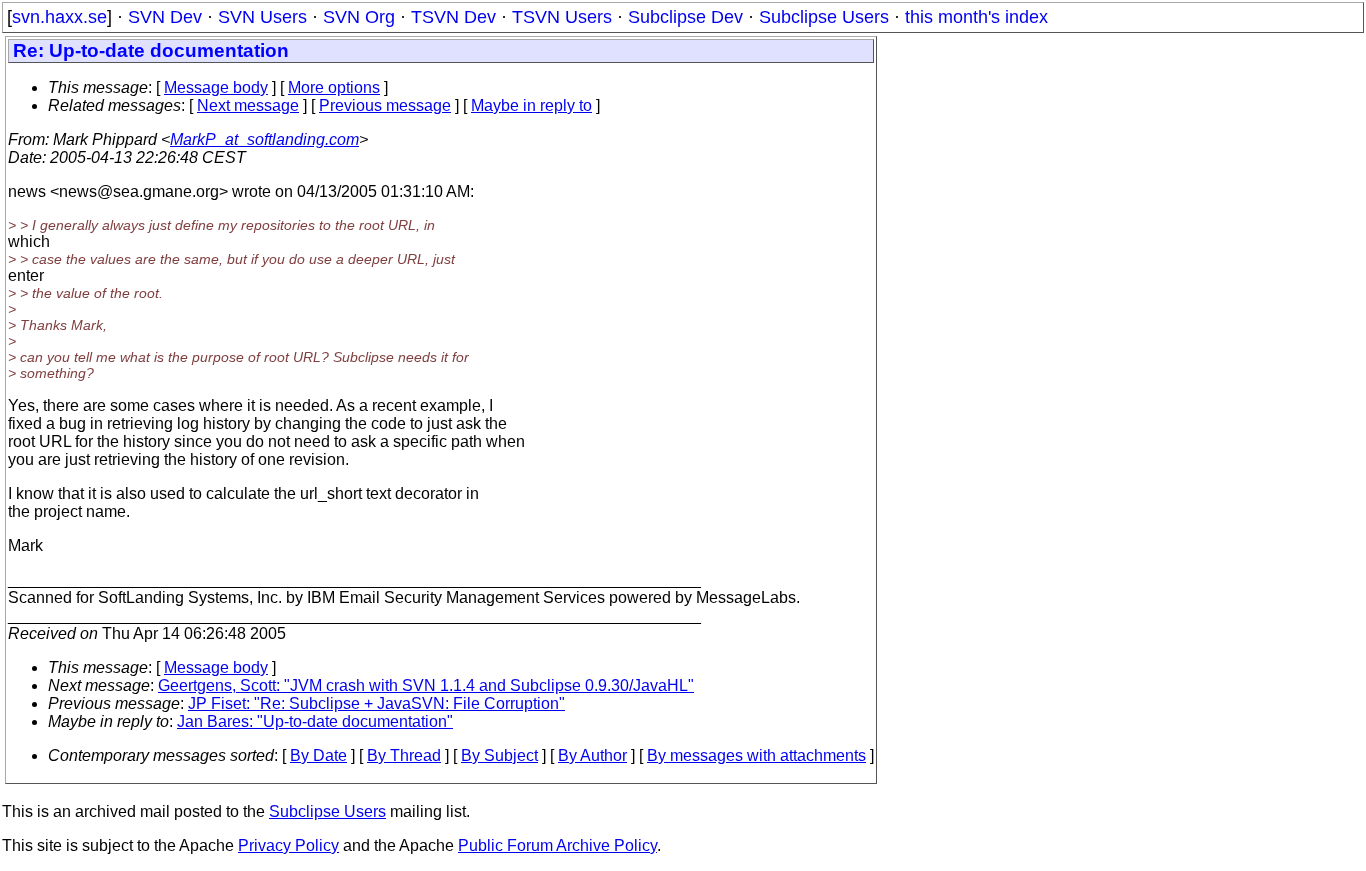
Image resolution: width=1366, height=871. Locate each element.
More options (334, 87)
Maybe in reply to (531, 105)
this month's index (976, 17)
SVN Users (262, 17)
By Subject (499, 755)
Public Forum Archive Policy (557, 845)
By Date (318, 755)
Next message (248, 105)
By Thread (404, 755)
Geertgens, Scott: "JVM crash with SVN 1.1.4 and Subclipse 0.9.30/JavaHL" (426, 685)
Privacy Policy (288, 845)
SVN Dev (165, 17)
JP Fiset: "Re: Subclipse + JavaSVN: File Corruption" (376, 703)
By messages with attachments (756, 755)
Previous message (385, 105)
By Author (592, 755)
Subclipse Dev (685, 17)
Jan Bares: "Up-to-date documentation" (315, 721)
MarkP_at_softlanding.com (264, 139)
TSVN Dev (453, 17)
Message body (216, 87)
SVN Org (359, 17)
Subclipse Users (824, 17)
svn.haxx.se (59, 17)
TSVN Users (562, 17)
